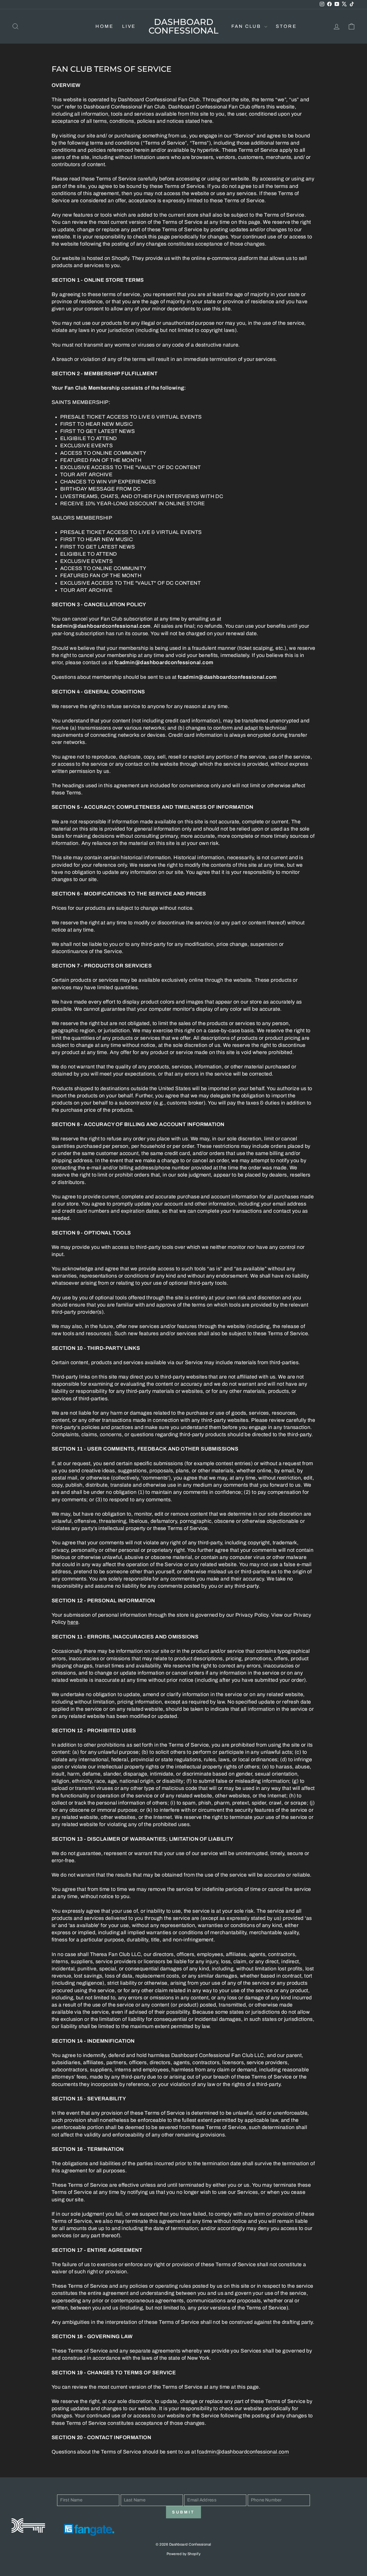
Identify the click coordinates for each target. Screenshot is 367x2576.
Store (286, 26)
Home (105, 26)
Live (129, 26)
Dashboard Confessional (183, 26)
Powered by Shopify (183, 2554)
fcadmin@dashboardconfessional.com (243, 2452)
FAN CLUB (247, 26)
